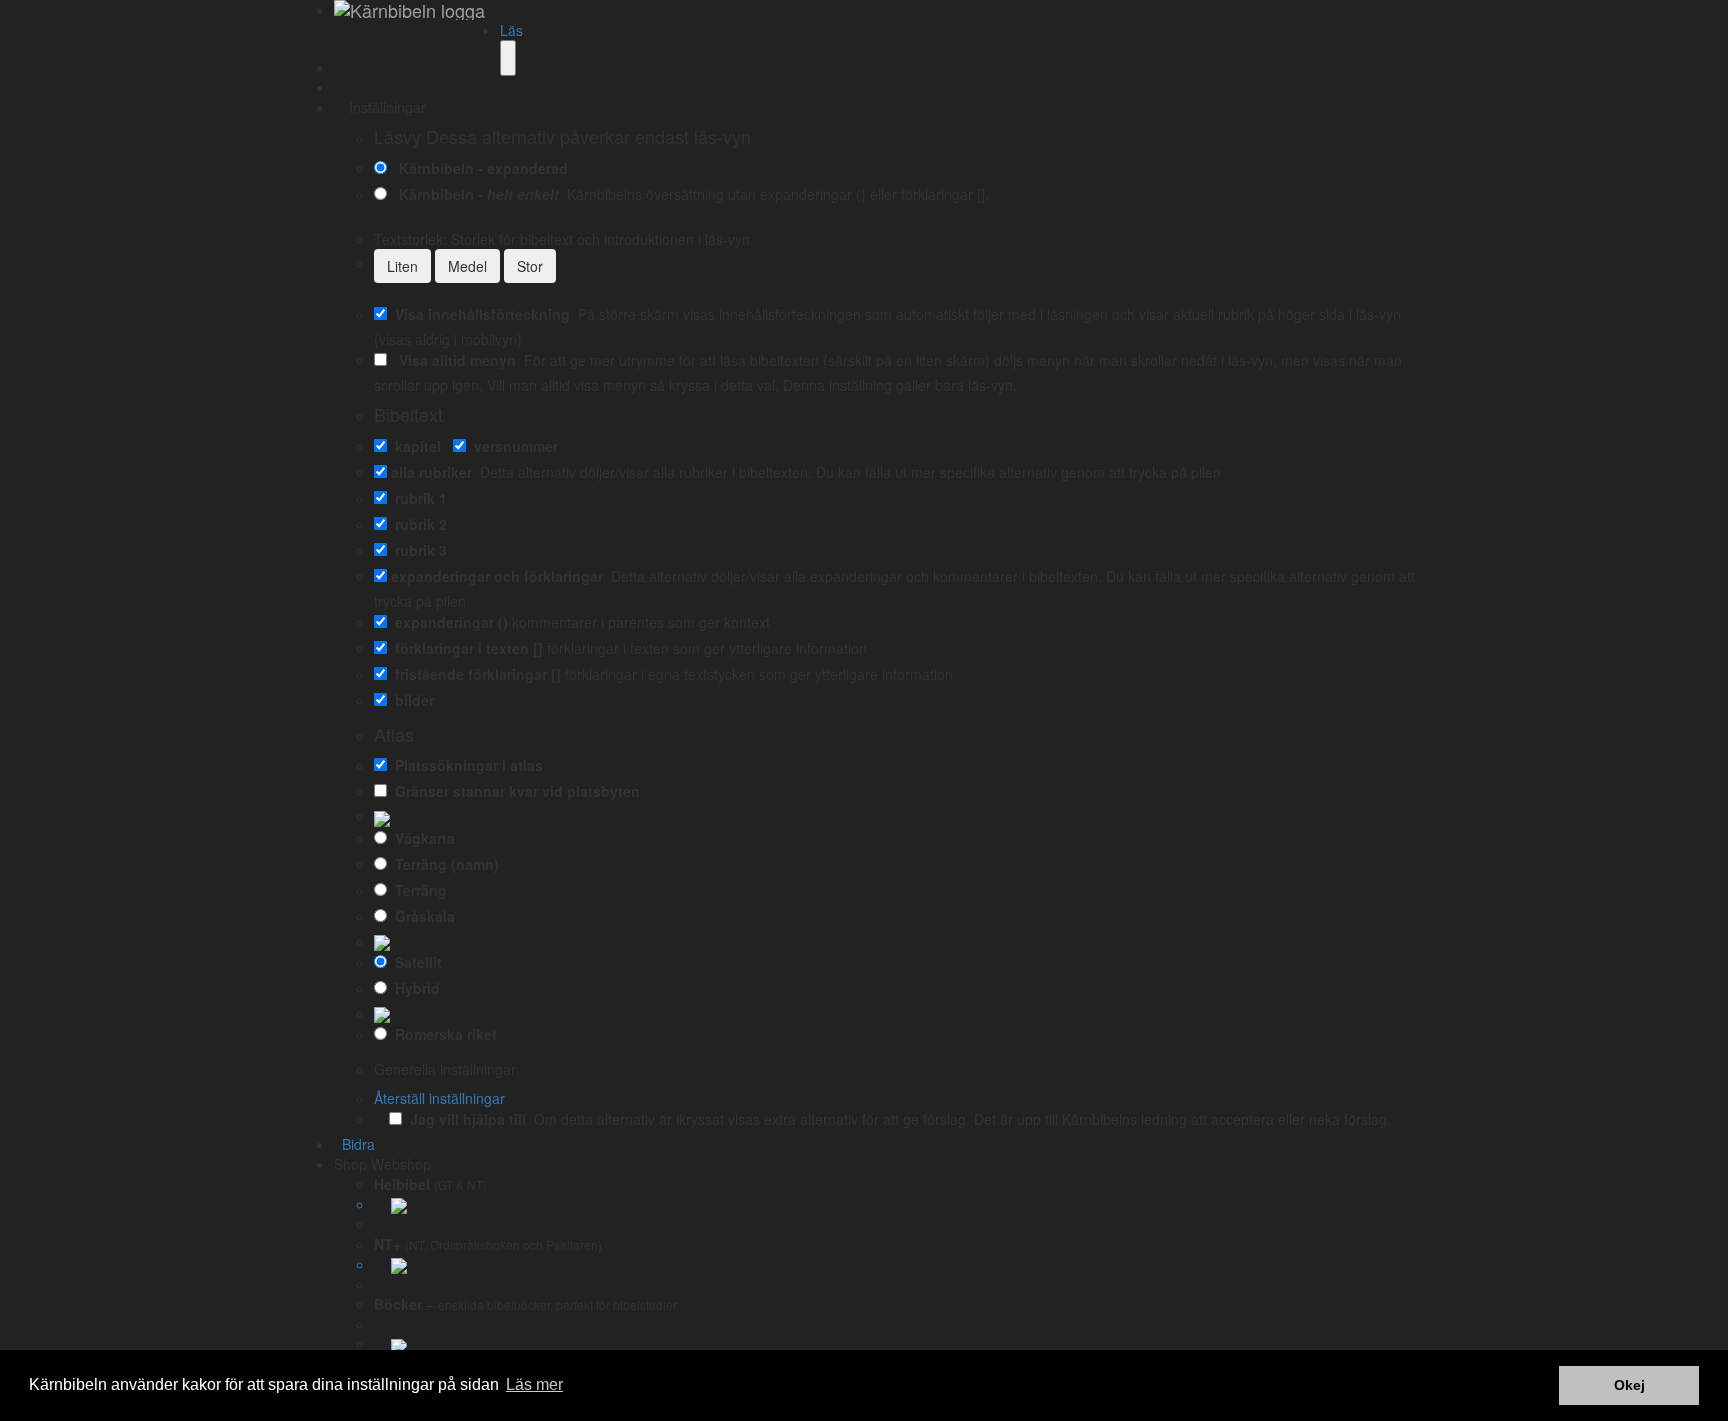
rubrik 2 (417, 524)
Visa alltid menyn (453, 360)
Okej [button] (1629, 1385)
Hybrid (413, 988)
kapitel (414, 446)
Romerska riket (442, 1034)
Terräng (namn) (443, 864)
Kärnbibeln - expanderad (479, 168)
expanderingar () (447, 622)
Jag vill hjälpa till (464, 1119)
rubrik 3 (417, 550)
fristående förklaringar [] (474, 674)
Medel (467, 266)
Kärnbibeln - (475, 194)
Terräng (417, 890)
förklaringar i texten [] (465, 648)
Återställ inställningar (439, 1098)
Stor (530, 266)
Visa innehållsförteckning (478, 314)
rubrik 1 (417, 498)
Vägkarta (421, 838)
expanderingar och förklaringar (497, 576)
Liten (402, 266)
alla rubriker (431, 472)
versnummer (512, 446)
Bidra (354, 1144)
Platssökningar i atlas (465, 765)
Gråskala (421, 916)
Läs (511, 30)
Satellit (414, 962)
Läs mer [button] (534, 1384)
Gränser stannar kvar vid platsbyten (513, 791)
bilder (410, 700)
